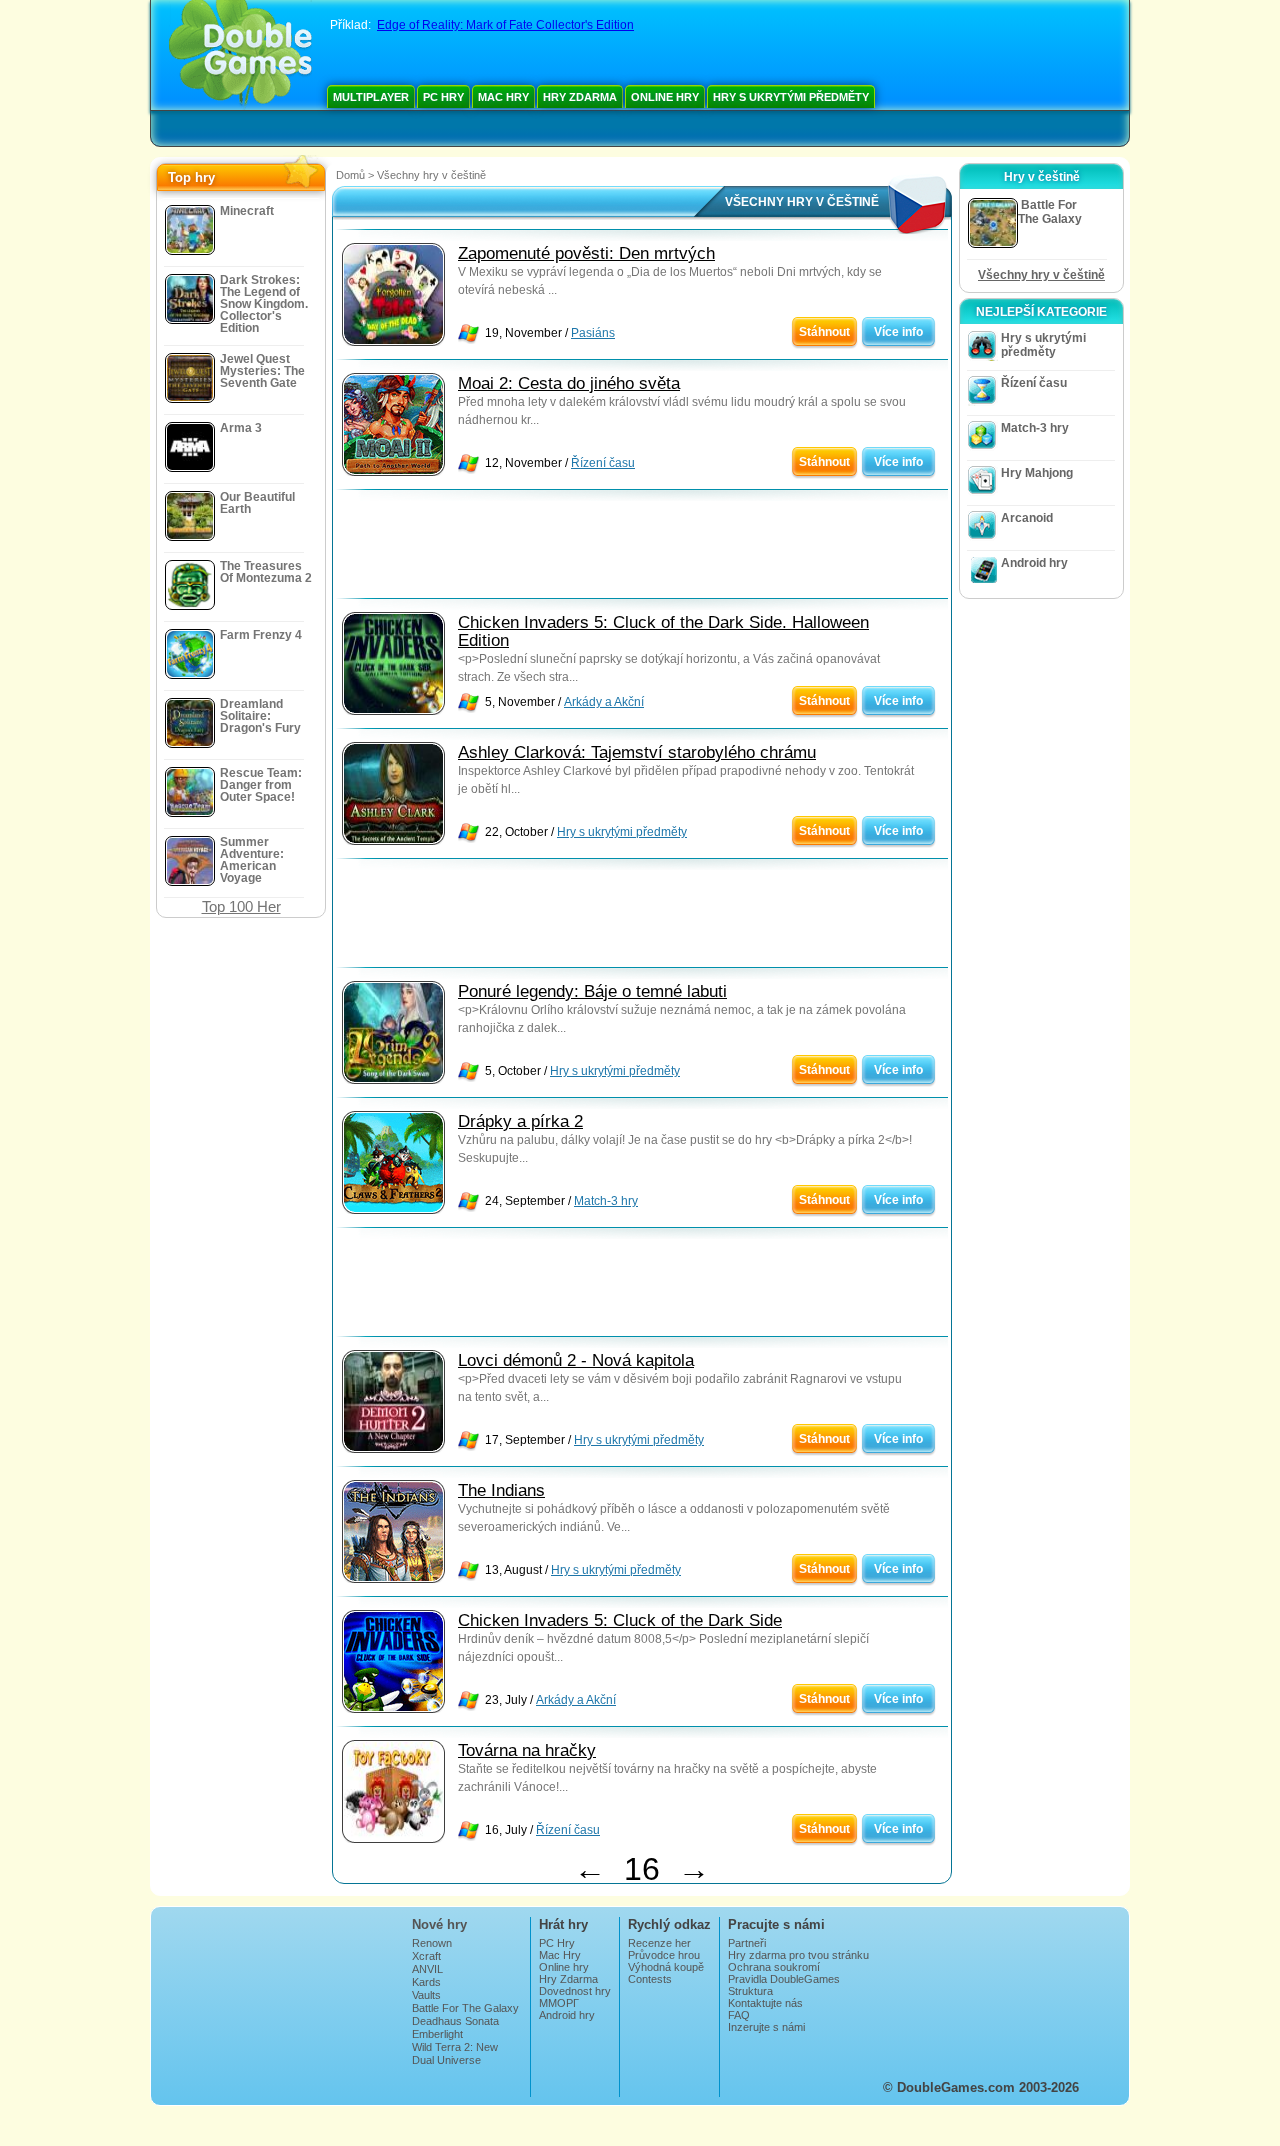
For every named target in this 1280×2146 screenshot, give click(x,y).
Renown (432, 1943)
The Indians (501, 1490)
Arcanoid (1027, 518)
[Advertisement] (642, 549)
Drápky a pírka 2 (520, 1121)
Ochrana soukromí (774, 1967)
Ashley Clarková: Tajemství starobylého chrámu (637, 752)
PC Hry (443, 97)
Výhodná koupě (666, 1967)
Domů (350, 175)
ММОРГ (559, 2003)
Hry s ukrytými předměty (791, 97)
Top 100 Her (241, 906)
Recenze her (659, 1943)
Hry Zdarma (580, 97)
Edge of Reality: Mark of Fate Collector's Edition (505, 25)
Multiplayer (371, 97)
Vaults (426, 1995)
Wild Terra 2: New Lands (455, 2053)
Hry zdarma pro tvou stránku (798, 1955)
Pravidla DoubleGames (784, 1979)
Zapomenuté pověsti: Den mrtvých (586, 253)
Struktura (750, 1991)
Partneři (747, 1943)
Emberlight (437, 2034)
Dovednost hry (575, 1991)
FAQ (739, 2015)
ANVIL (427, 1969)
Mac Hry (503, 97)
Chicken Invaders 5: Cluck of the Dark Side (620, 1620)
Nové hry (439, 1924)
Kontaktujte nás (765, 2003)
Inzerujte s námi (766, 2027)
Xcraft (426, 1956)
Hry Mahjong (1037, 473)
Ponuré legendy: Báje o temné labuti (592, 991)
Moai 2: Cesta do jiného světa (569, 383)
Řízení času (603, 463)
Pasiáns (593, 333)
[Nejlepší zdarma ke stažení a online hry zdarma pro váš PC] (240, 55)
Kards (426, 1982)
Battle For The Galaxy (465, 2008)
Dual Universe (446, 2060)
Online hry (665, 97)
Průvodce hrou (664, 1955)
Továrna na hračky (527, 1750)
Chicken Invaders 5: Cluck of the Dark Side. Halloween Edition (663, 631)
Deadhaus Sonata (455, 2021)
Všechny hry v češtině (1041, 275)
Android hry (1034, 563)
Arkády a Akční (604, 702)
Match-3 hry (606, 1201)
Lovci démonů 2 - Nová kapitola (576, 1360)
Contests (650, 1979)
